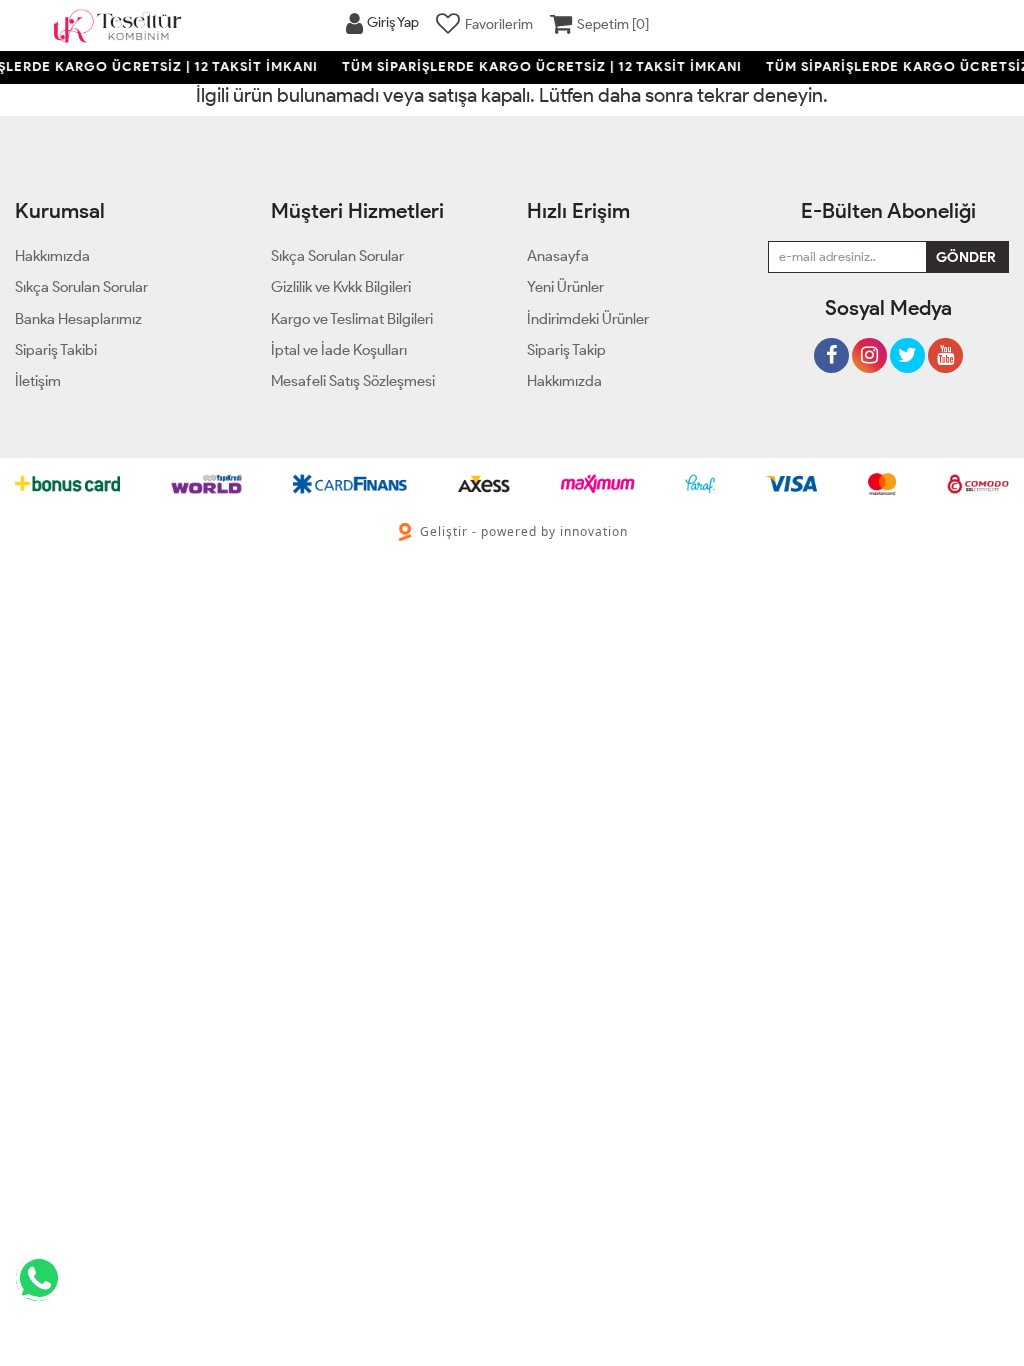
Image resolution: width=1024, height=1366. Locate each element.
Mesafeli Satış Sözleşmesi (353, 381)
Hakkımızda (564, 381)
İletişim (38, 381)
